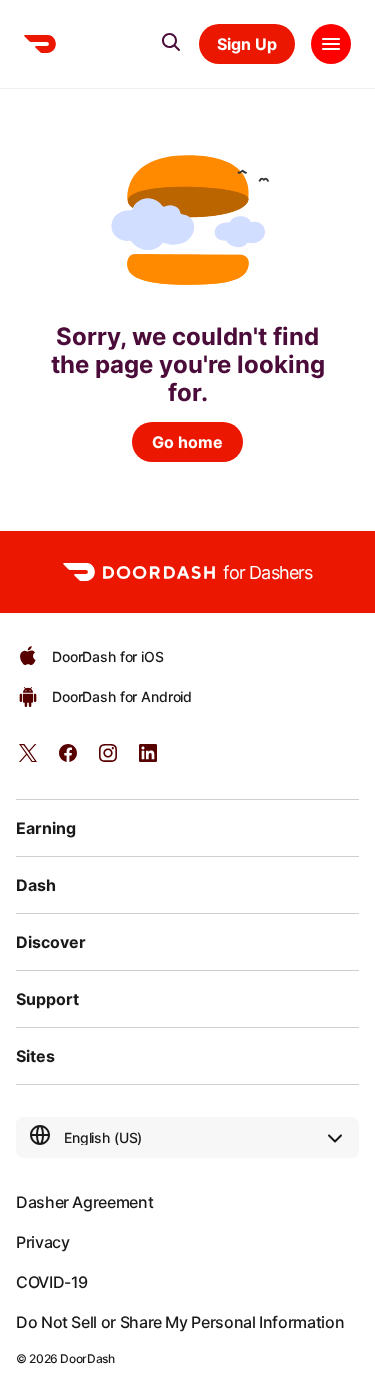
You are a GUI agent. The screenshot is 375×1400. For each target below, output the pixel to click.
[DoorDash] (40, 44)
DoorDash (87, 1358)
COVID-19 (52, 1282)
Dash (36, 885)
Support (47, 999)
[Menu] (331, 44)
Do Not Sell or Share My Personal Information (180, 1322)
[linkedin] (148, 759)
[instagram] (108, 759)
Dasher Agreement (84, 1202)
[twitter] (28, 759)
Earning (46, 828)
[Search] (171, 42)
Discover (51, 942)
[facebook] (68, 759)
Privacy (42, 1242)
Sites (35, 1056)
